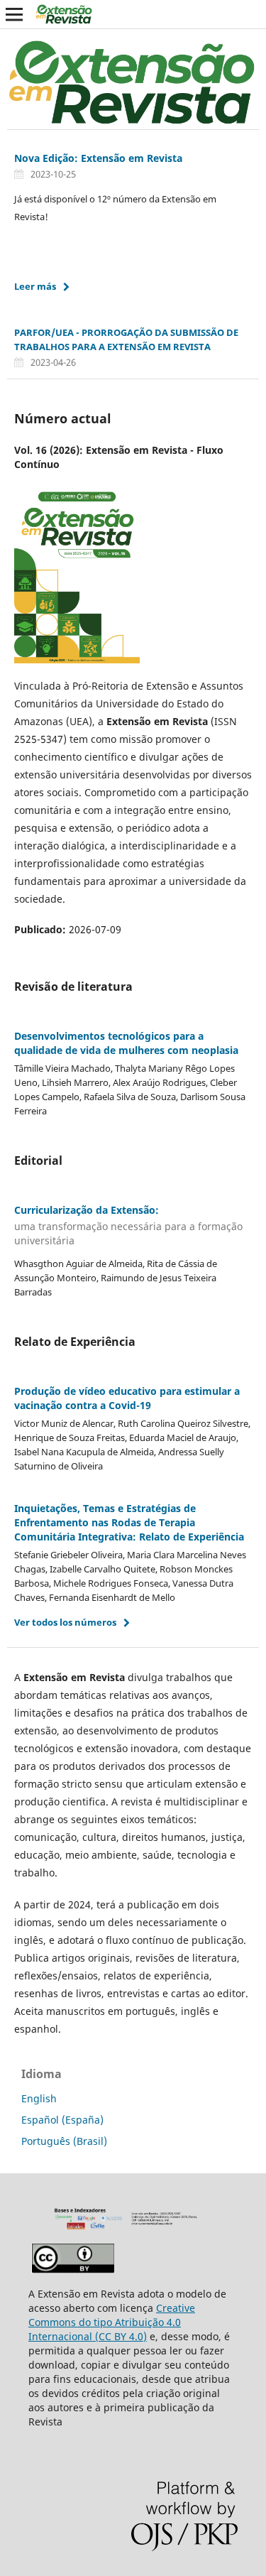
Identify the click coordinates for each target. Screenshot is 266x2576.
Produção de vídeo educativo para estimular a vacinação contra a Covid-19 (127, 1398)
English (39, 2098)
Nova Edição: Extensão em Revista (98, 158)
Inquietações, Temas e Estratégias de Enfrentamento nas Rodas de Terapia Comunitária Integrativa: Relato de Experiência (129, 1522)
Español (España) (62, 2120)
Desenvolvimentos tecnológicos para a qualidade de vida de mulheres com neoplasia (126, 1043)
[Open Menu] (14, 14)
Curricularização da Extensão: (128, 1225)
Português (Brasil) (64, 2141)
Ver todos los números (65, 1622)
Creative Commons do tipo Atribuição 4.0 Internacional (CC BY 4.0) (112, 2322)
